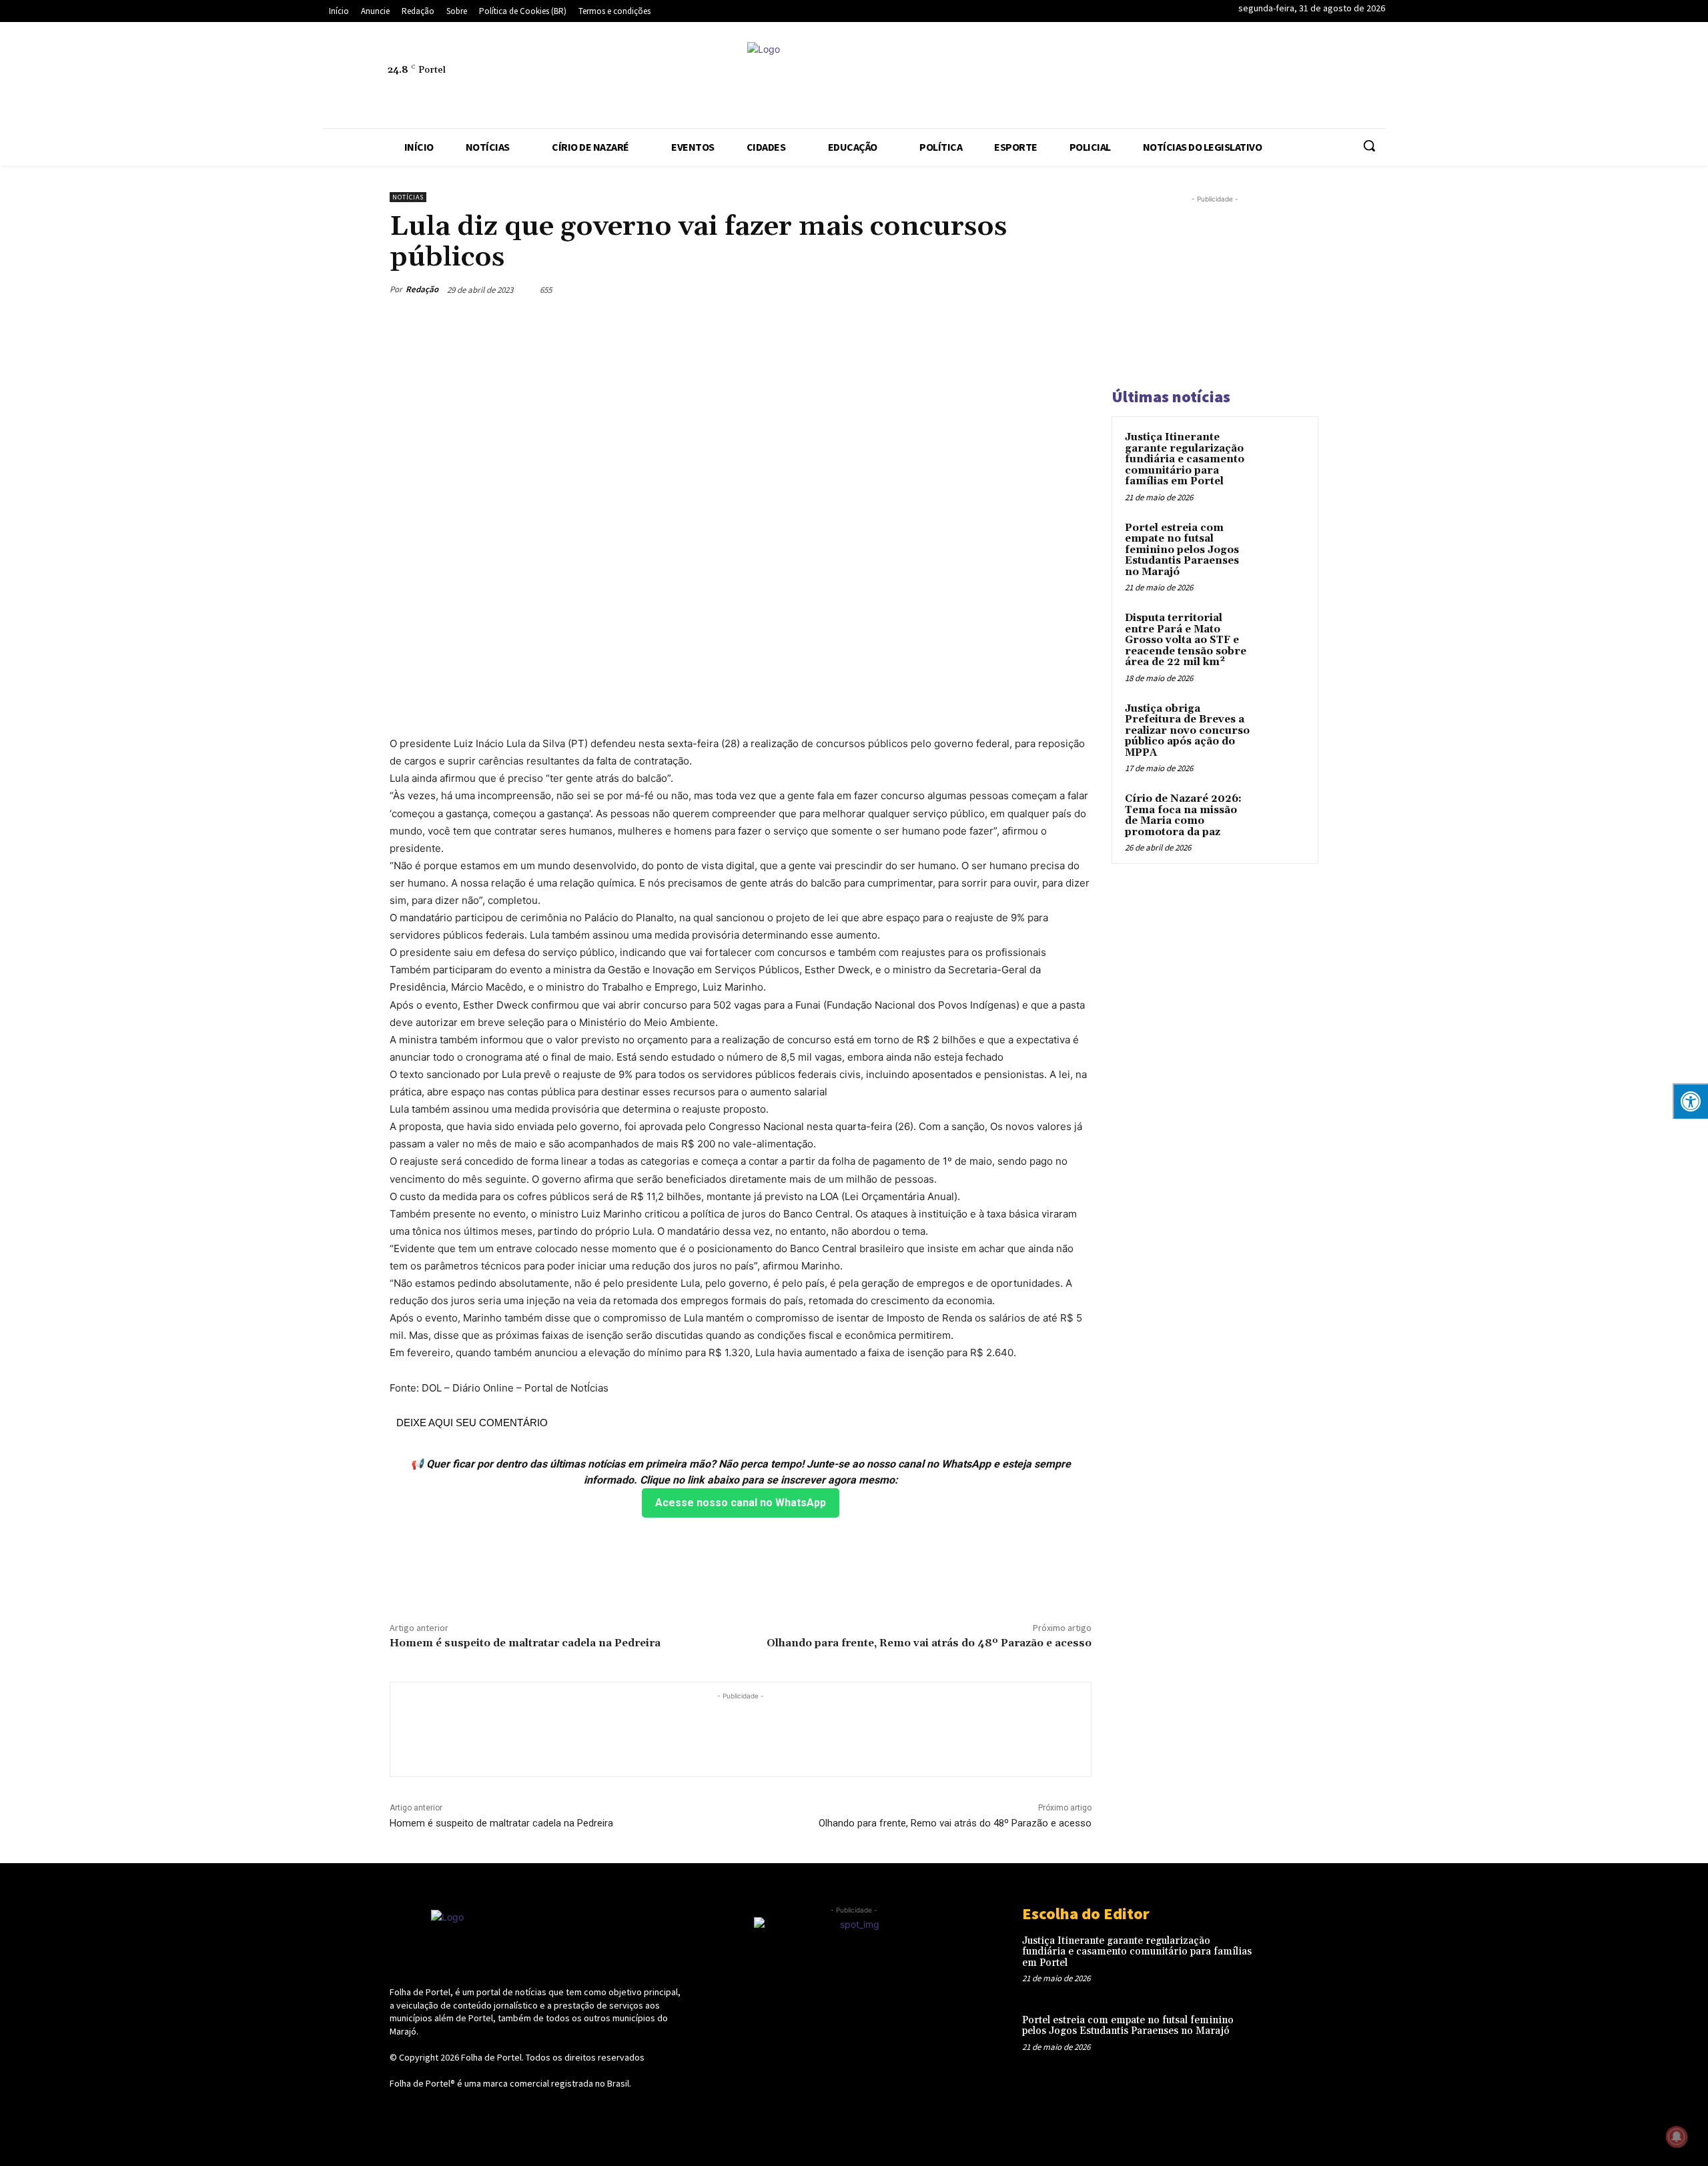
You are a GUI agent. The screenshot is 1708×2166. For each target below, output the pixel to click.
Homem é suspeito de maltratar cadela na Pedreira (525, 1643)
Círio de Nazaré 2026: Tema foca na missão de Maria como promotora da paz (1183, 816)
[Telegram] (1247, 77)
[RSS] (1216, 77)
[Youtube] (1370, 77)
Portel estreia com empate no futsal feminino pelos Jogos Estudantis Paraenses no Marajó (1182, 550)
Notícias (408, 197)
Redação (422, 289)
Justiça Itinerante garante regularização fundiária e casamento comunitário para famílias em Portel (1185, 459)
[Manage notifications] (1677, 2137)
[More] (1078, 290)
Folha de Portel (491, 2057)
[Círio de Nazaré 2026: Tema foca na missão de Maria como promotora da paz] (1282, 815)
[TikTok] (1278, 77)
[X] (1308, 77)
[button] (1369, 145)
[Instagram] (1186, 77)
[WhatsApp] (1339, 77)
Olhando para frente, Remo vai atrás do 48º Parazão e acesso (929, 1643)
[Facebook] (1155, 77)
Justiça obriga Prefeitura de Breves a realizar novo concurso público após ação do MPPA (1187, 731)
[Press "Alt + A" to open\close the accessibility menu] (1690, 1101)
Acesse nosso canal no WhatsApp (741, 1503)
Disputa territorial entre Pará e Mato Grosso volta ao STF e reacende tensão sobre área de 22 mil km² (1186, 640)
